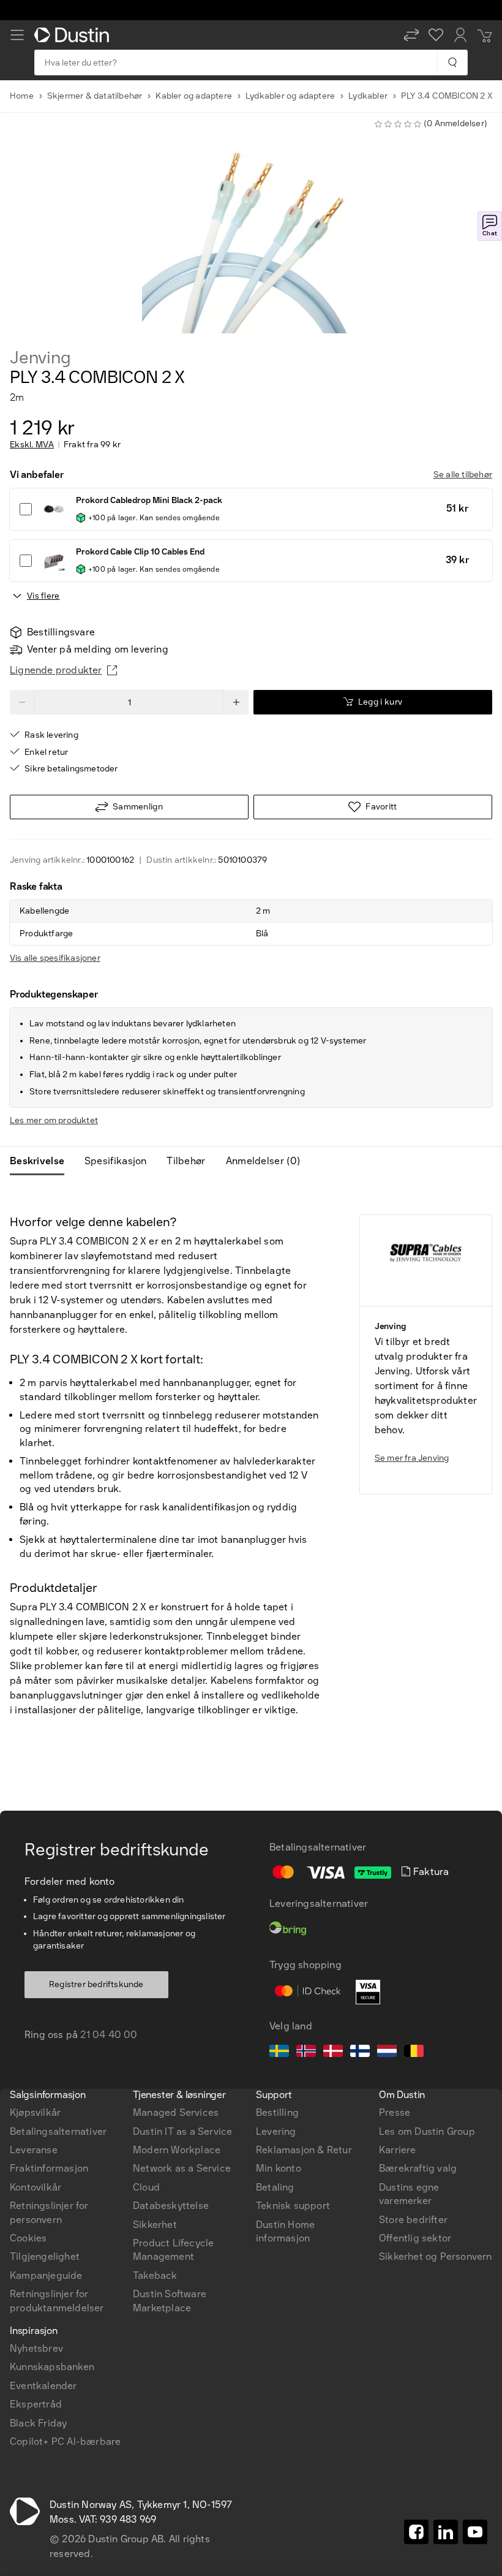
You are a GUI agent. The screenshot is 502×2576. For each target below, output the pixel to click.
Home (22, 96)
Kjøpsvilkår (35, 2112)
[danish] (333, 2053)
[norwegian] (306, 2053)
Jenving (40, 358)
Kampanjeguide (46, 2275)
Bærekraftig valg (418, 2168)
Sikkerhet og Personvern (436, 2256)
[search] (452, 63)
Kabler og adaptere (194, 96)
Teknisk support (293, 2206)
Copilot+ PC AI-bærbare (65, 2442)
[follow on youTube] (475, 2532)
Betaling (275, 2187)
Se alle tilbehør (463, 475)
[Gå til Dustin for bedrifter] (74, 35)
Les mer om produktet (54, 1120)
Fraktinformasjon (49, 2168)
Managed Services (176, 2112)
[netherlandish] (387, 2053)
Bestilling (277, 2112)
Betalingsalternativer (58, 2131)
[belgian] (414, 2053)
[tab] (42, 1161)
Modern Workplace (177, 2150)
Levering (276, 2131)
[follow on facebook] (416, 2532)
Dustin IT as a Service (182, 2131)
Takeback (155, 2275)
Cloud (146, 2187)
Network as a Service (182, 2168)
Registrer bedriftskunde (96, 1984)
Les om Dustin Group (427, 2131)
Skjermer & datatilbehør (95, 96)
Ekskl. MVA (32, 445)
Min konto (279, 2168)
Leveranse (34, 2150)
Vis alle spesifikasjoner (55, 958)
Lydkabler (368, 96)
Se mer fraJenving (412, 1458)
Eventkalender (43, 2386)
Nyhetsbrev (36, 2348)
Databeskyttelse (171, 2206)
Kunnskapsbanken (52, 2367)
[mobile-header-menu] (17, 35)
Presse (395, 2112)
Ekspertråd (36, 2404)
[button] (411, 35)
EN (38, 1919)
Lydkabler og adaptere (290, 96)
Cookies (28, 2238)
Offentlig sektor (415, 2238)
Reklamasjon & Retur (304, 2150)
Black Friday (38, 2423)
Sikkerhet (155, 2225)
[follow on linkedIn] (446, 2532)
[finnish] (360, 2053)
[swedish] (279, 2053)
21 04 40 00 (109, 2035)
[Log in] (460, 35)
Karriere (398, 2150)
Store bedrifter (413, 2220)
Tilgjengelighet (45, 2256)
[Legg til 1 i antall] (236, 702)
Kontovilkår (36, 2187)
